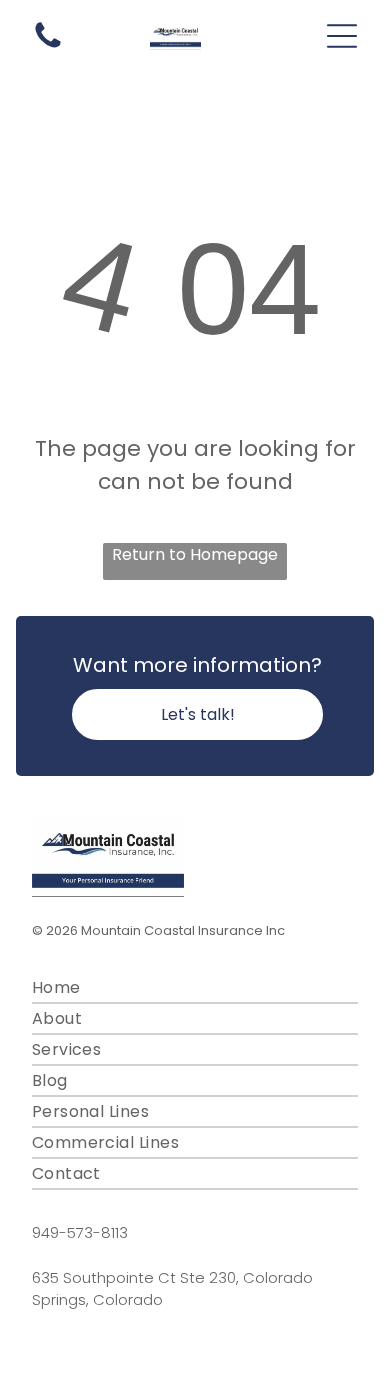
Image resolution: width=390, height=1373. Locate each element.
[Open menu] (342, 36)
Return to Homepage (195, 554)
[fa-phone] (48, 46)
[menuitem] (195, 988)
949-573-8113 (80, 1232)
